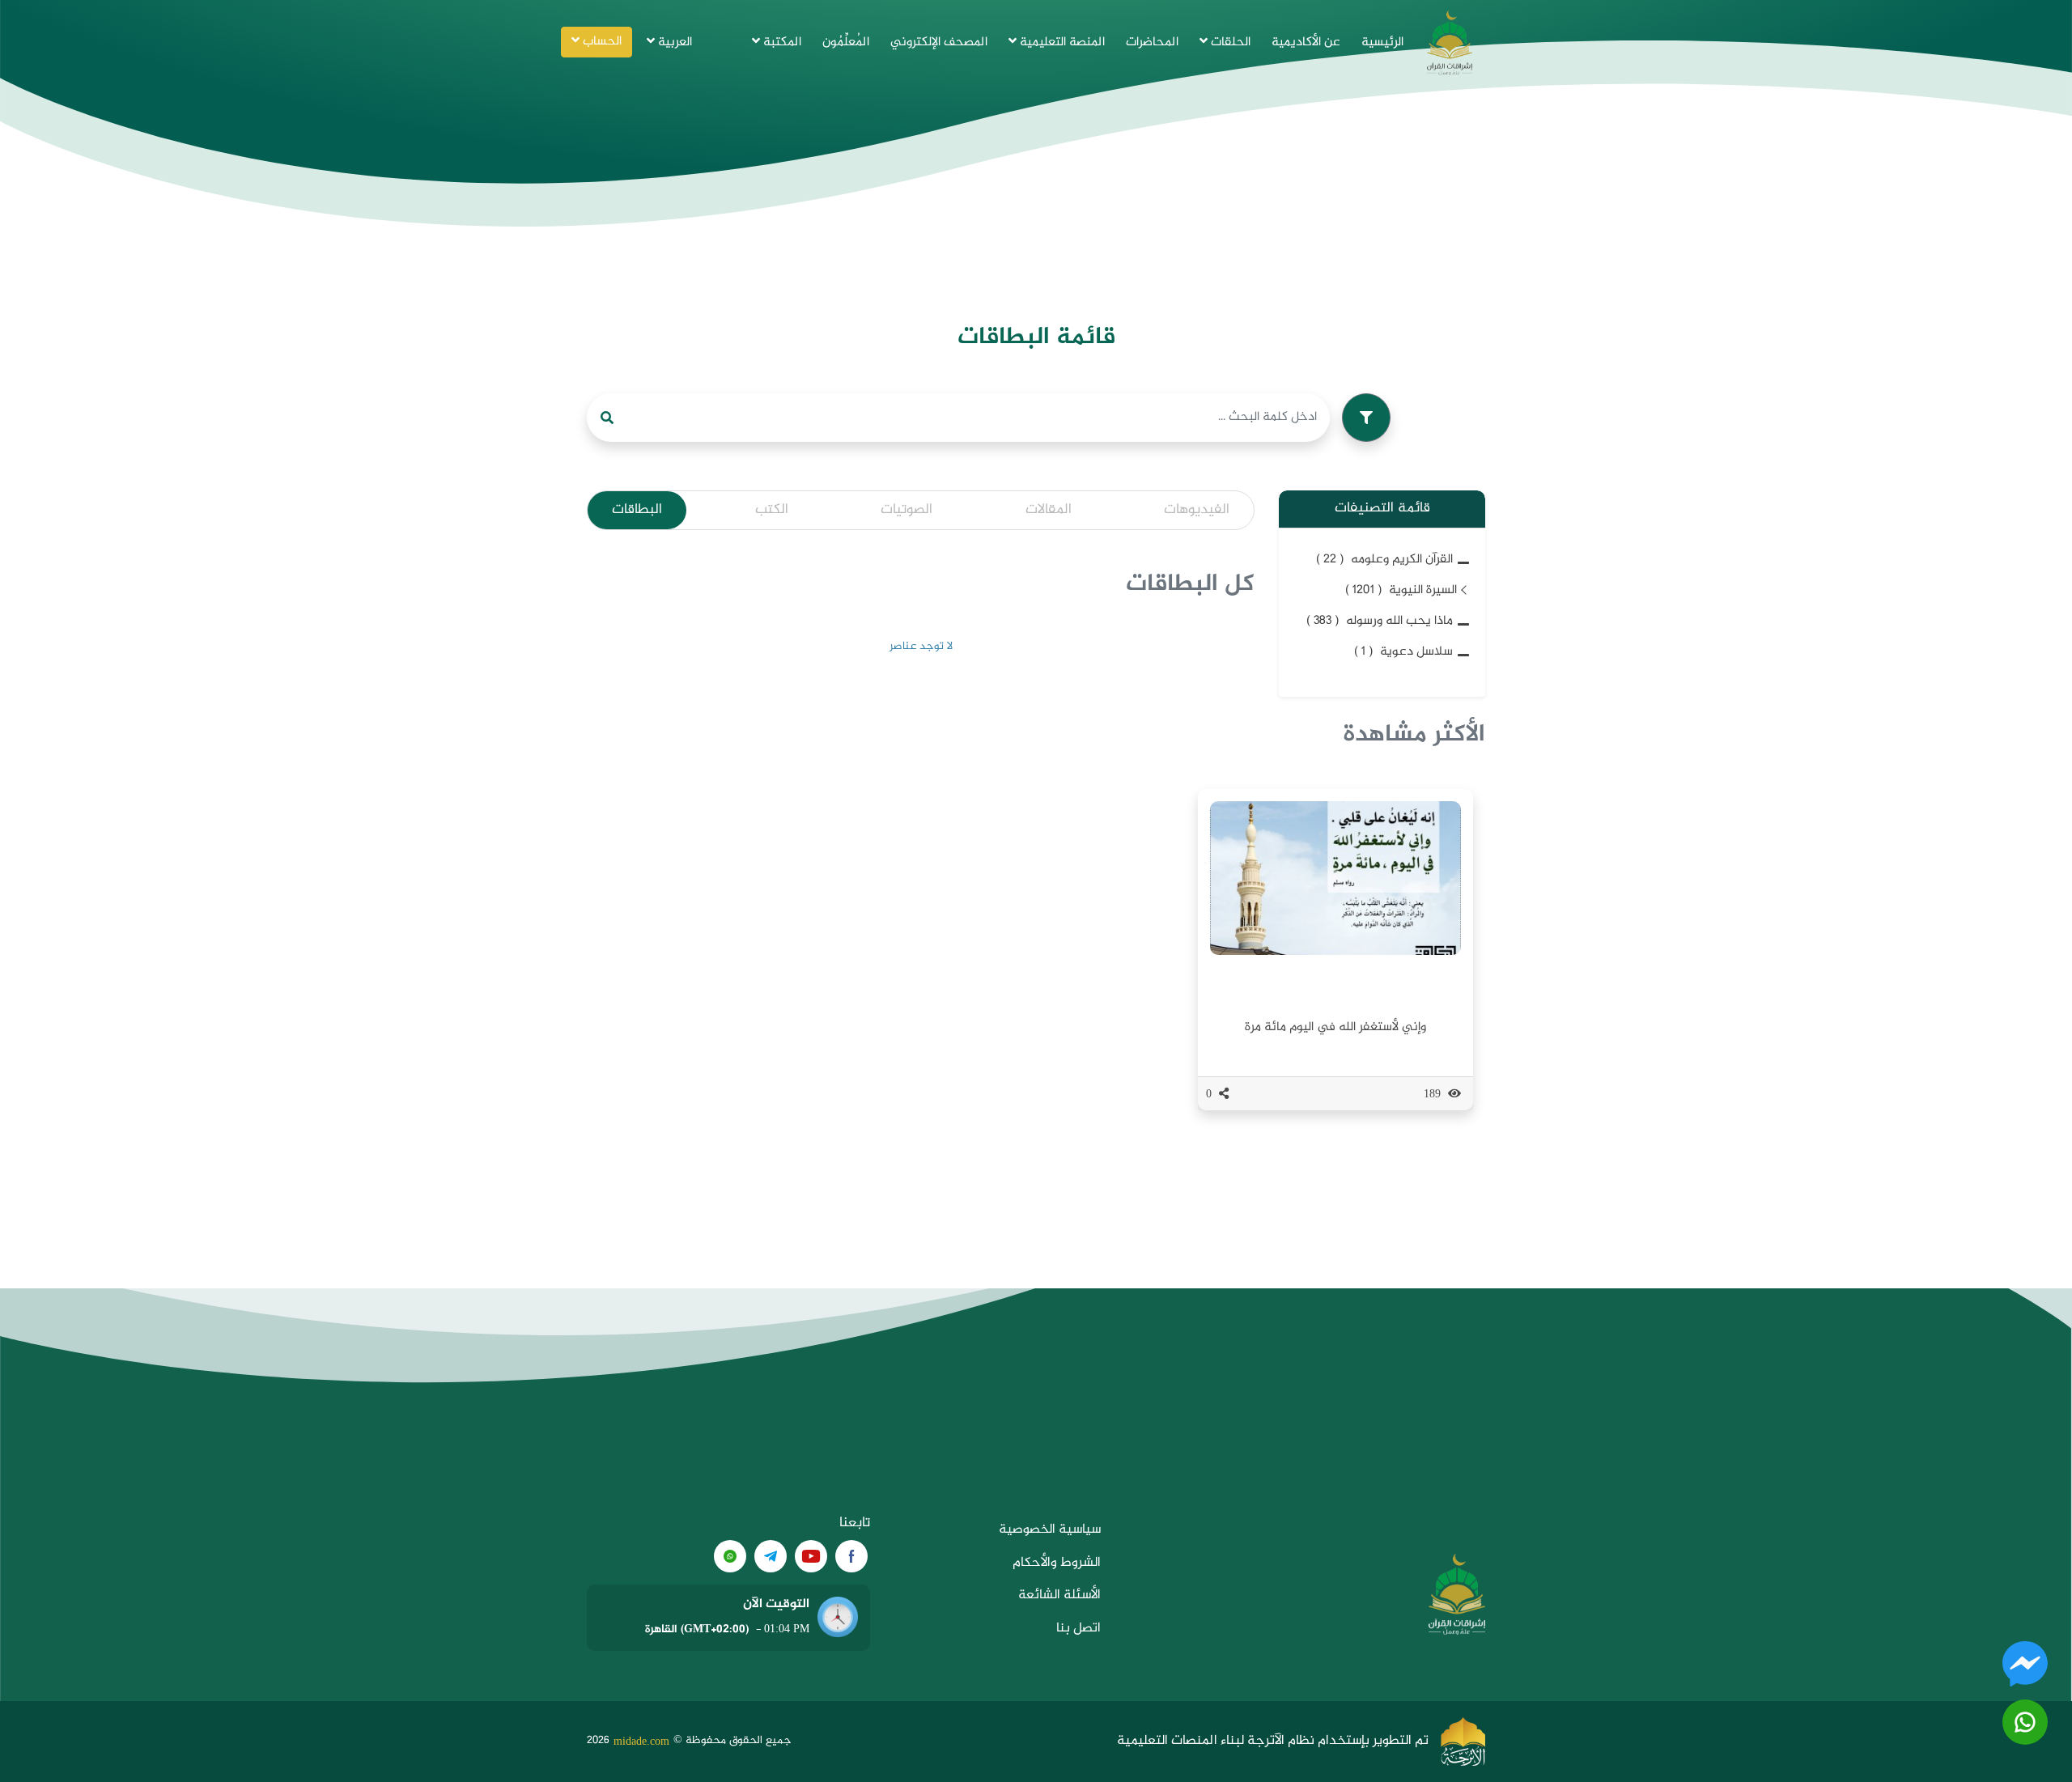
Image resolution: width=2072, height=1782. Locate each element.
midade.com (641, 1741)
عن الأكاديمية (1306, 42)
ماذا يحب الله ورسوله (1380, 621)
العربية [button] (673, 42)
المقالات (1049, 510)
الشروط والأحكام (1057, 1563)
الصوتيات (906, 510)
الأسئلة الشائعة (1059, 1595)
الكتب (772, 510)
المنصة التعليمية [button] (1061, 42)
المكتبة (781, 42)
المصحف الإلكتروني (939, 42)
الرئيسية (1382, 42)
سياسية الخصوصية (1050, 1530)
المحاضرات (1152, 42)
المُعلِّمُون (846, 42)
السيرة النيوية (1401, 590)
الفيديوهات (1197, 510)
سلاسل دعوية (1403, 652)
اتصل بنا (1078, 1629)
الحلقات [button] (1229, 42)
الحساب (601, 42)
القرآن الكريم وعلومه (1384, 560)
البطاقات (637, 510)
